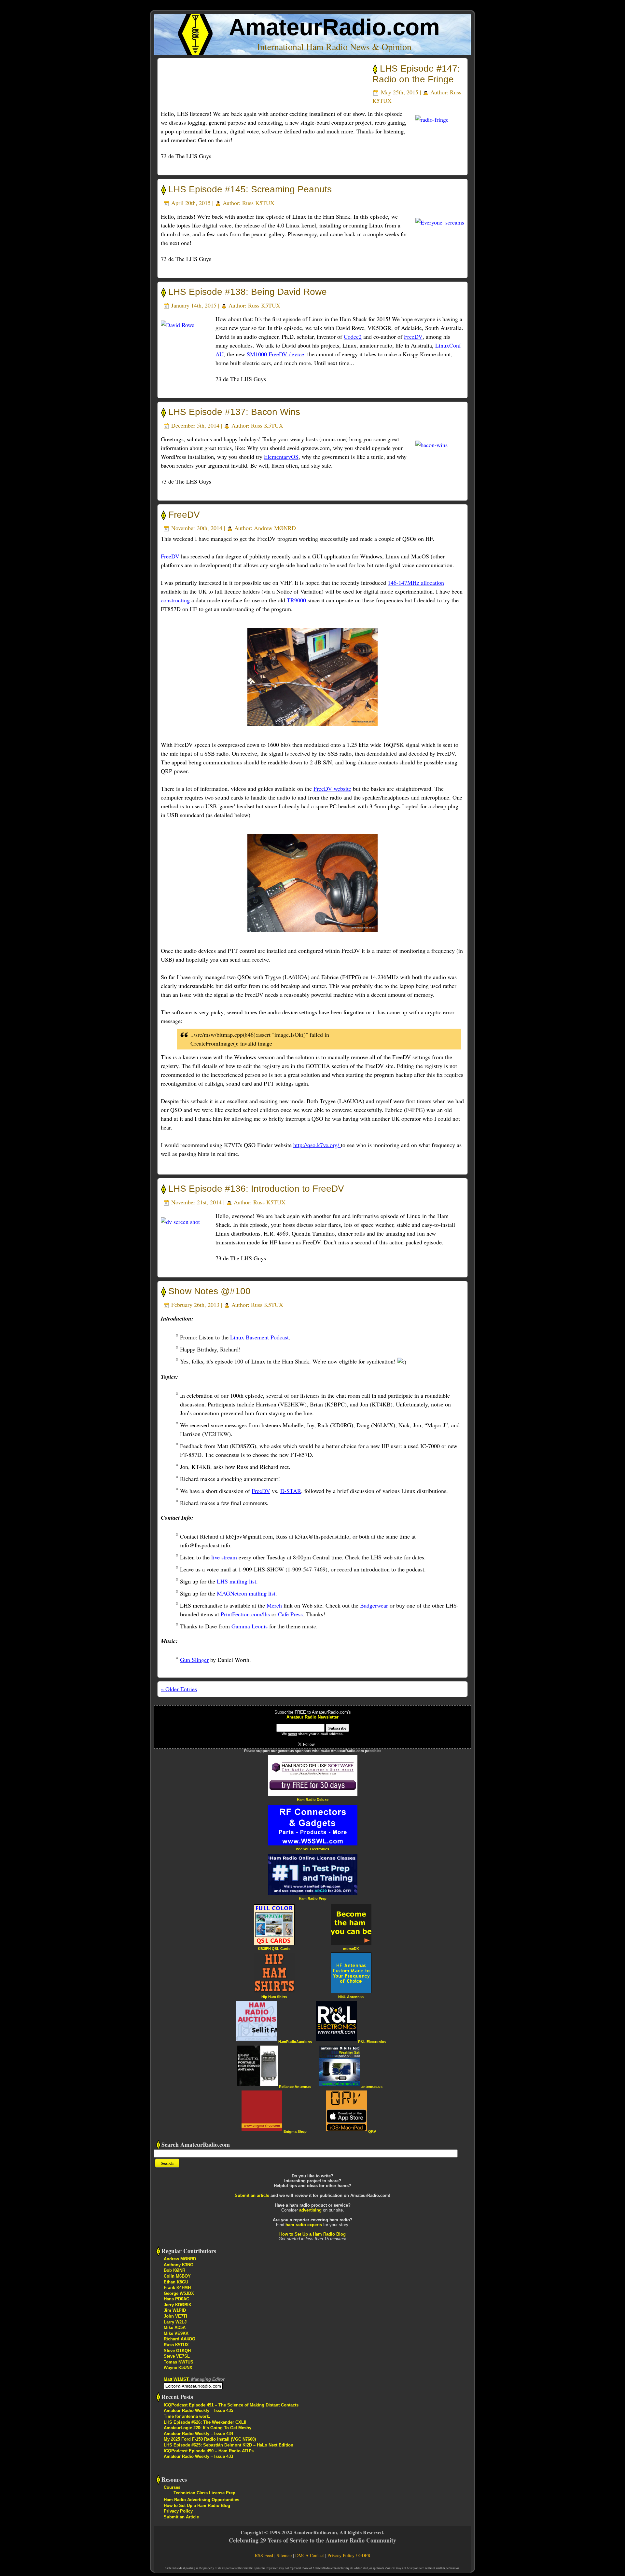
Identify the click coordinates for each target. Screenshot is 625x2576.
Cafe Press (290, 1614)
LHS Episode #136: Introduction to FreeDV (256, 1189)
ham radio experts (304, 2225)
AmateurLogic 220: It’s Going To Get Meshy (208, 2428)
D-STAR (291, 1491)
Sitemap (284, 2555)
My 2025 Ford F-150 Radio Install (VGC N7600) (210, 2439)
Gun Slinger (194, 1660)
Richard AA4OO (180, 2339)
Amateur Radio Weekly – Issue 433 (198, 2456)
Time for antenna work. (187, 2416)
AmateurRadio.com (334, 27)
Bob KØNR (174, 2270)
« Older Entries (179, 1689)
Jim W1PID (175, 2310)
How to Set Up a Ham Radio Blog (312, 2234)
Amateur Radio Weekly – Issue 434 (198, 2434)
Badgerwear (374, 1605)
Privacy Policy (178, 2511)
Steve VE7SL (177, 2356)
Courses (172, 2487)
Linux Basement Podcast (259, 1337)
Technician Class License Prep (204, 2493)
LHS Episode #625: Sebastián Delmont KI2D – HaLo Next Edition (229, 2445)
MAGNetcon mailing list (246, 1593)
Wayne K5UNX (178, 2368)
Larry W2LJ (175, 2322)
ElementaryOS (281, 457)
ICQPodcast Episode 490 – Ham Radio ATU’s (209, 2451)
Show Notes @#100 (209, 1291)
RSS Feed (264, 2555)
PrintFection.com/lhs (245, 1614)
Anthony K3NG (179, 2265)
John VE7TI (175, 2316)
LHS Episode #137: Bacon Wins (234, 412)
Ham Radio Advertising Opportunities (201, 2500)
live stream (224, 1557)
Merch (274, 1605)
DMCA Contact (310, 2555)
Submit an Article (181, 2517)
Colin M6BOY (177, 2276)
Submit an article (252, 2195)
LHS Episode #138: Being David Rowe (248, 292)
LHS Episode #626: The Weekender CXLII (205, 2422)
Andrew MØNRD (275, 528)
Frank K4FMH (177, 2288)
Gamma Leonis (250, 1626)
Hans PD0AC (176, 2299)
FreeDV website (332, 788)
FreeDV (413, 336)
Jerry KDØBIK (178, 2305)
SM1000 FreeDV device (275, 354)
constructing (175, 600)
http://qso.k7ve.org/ (317, 1145)
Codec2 (353, 336)
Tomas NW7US (179, 2362)
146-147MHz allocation (416, 582)
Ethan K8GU (176, 2282)
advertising (310, 2210)
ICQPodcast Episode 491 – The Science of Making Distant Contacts (231, 2405)
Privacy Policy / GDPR (349, 2555)
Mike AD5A (175, 2328)
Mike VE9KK (176, 2333)
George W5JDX (179, 2293)
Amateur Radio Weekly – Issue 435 (198, 2411)
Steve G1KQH (177, 2351)
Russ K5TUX (258, 203)
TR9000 (296, 600)
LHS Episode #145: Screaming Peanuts (250, 189)
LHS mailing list (236, 1581)
